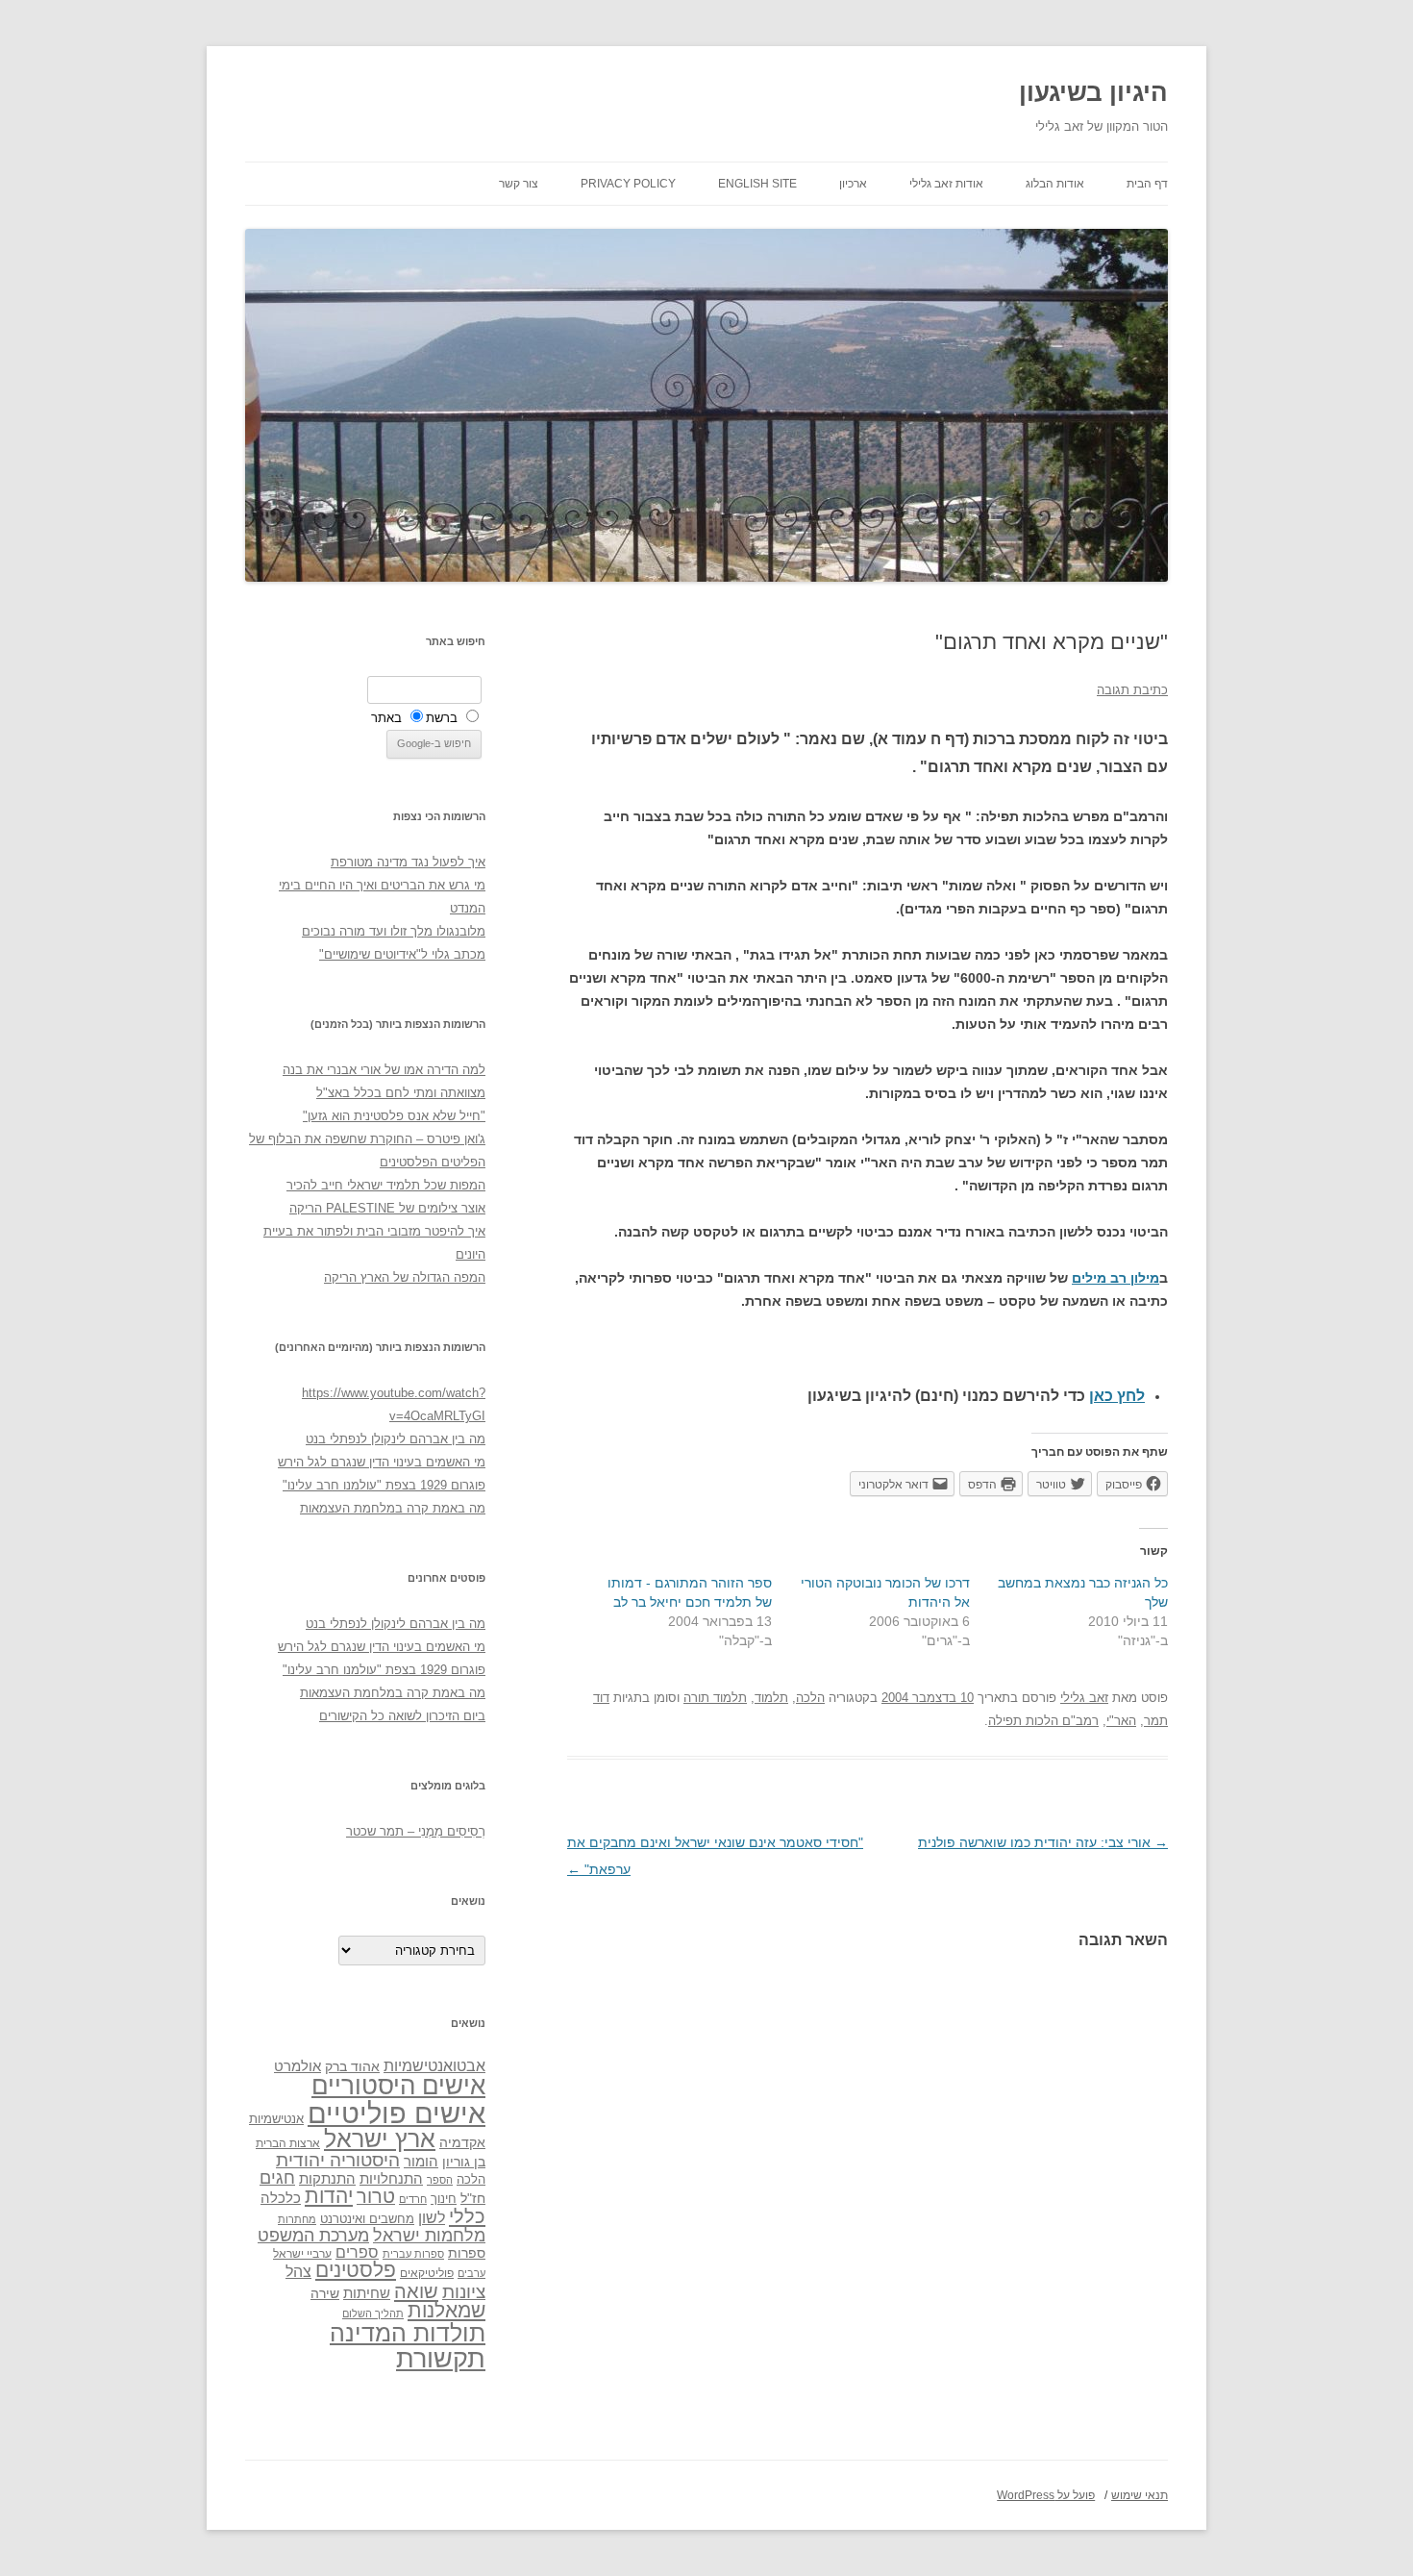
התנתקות (327, 2178)
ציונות (464, 2292)
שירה (325, 2293)
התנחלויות (391, 2179)
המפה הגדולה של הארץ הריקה (405, 1277)
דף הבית (1147, 184)
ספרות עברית (413, 2254)
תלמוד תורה (715, 1698)
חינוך (444, 2199)
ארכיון (853, 184)
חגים (277, 2178)
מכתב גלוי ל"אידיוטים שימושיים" (402, 954)
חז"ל (473, 2198)
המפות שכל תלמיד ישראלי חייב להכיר (386, 1185)
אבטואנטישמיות (434, 2065)
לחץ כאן (1117, 1396)
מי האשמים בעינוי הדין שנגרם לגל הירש (382, 1462)
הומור (421, 2162)
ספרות (467, 2253)
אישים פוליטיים (397, 2113)
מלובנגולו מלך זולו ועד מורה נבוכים (394, 931)
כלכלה (281, 2198)
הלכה (810, 1698)
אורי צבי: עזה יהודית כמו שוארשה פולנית (1043, 1842)
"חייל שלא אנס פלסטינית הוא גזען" (394, 1116)
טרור (376, 2196)
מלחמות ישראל (429, 2236)
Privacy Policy (628, 184)
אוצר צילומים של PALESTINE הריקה (387, 1208)
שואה (416, 2291)
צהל (298, 2272)
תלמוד (771, 1698)
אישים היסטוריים (398, 2086)
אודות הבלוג (1055, 184)
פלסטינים (356, 2270)
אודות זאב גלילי (946, 184)
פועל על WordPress (1046, 2495)
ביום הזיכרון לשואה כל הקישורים (402, 1716)
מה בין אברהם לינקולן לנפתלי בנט (396, 1439)
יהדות (329, 2196)
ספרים (357, 2252)
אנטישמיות (276, 2119)
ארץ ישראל (380, 2138)
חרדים (413, 2199)
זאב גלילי (1084, 1698)
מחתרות (297, 2219)
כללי (467, 2216)
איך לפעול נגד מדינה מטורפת (408, 862)
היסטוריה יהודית (338, 2160)
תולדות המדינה (408, 2333)
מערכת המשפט (313, 2236)
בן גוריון (464, 2162)
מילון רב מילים (1116, 1278)
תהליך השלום (373, 2313)
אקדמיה (462, 2142)
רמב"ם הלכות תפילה (1043, 1721)
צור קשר (519, 184)
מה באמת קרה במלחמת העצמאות (393, 1508)
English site (757, 184)
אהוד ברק (352, 2066)
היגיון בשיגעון (1093, 92)
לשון (432, 2218)
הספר (440, 2180)
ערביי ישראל (302, 2253)
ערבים (471, 2273)
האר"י (1121, 1721)
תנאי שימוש (1140, 2495)
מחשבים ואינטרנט (367, 2219)
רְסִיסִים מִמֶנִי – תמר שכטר (416, 1831)
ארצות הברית (288, 2143)
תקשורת (441, 2358)
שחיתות (367, 2293)
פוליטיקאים (427, 2273)
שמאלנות (446, 2310)
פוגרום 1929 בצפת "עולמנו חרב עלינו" (384, 1485)
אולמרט (297, 2066)
